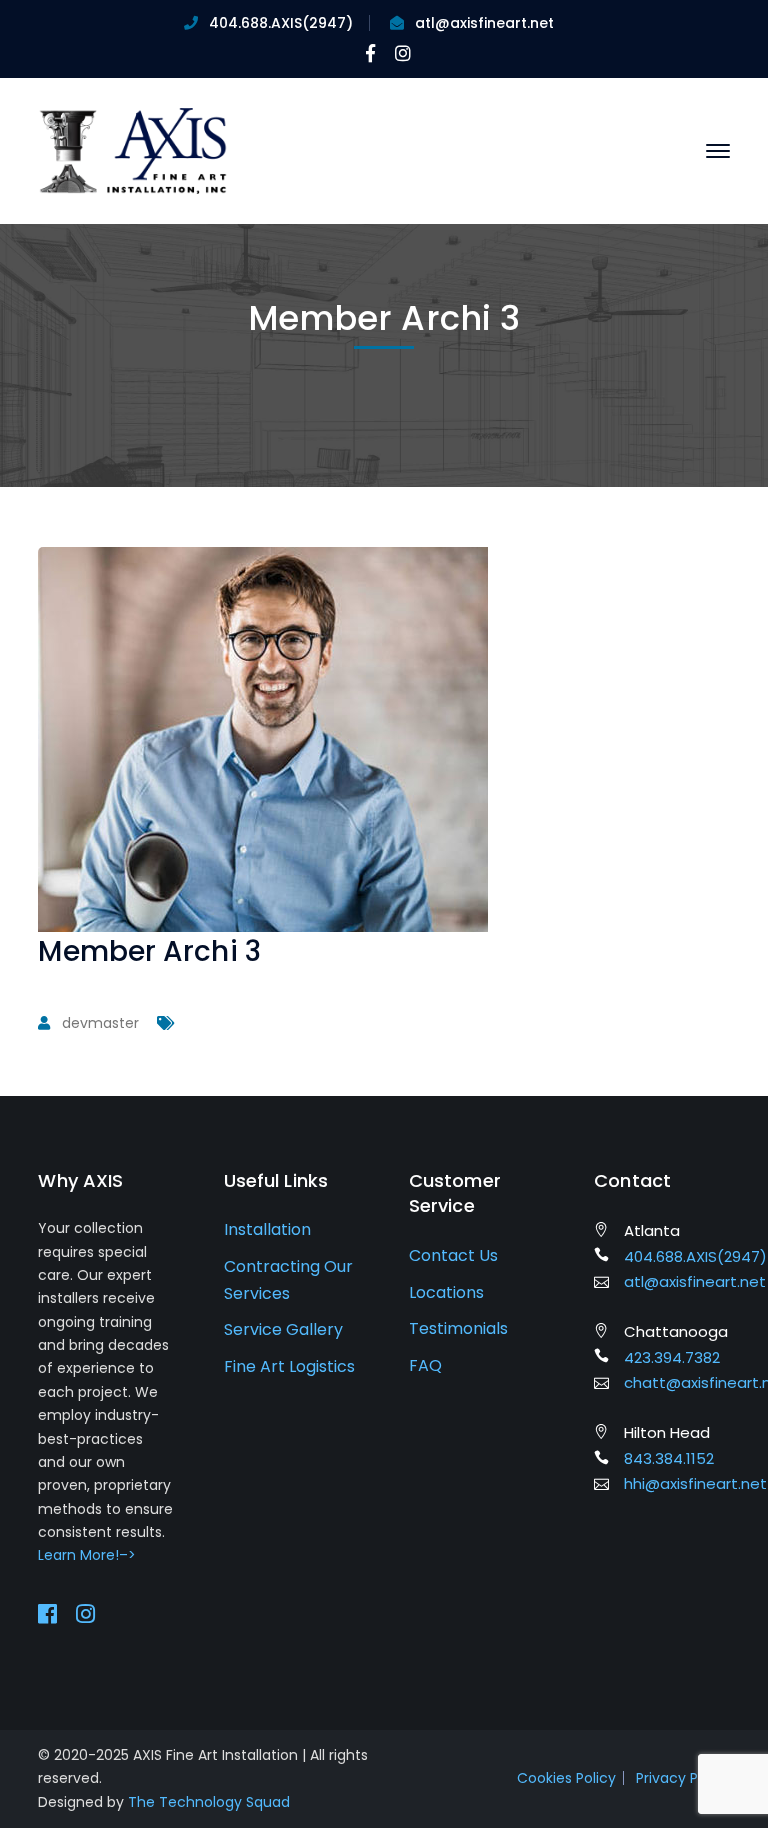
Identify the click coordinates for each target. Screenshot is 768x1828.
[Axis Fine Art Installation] (133, 149)
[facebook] (47, 1614)
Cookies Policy (566, 1778)
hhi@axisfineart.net (695, 1483)
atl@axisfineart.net (484, 23)
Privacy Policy (683, 1778)
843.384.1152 (669, 1458)
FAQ (425, 1365)
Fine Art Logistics (289, 1366)
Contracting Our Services (288, 1280)
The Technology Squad (209, 1802)
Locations (446, 1292)
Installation (267, 1229)
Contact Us (453, 1255)
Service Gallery (283, 1329)
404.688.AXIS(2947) (281, 23)
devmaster (100, 1023)
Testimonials (458, 1328)
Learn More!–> (87, 1555)
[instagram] (85, 1614)
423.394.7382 (672, 1357)
